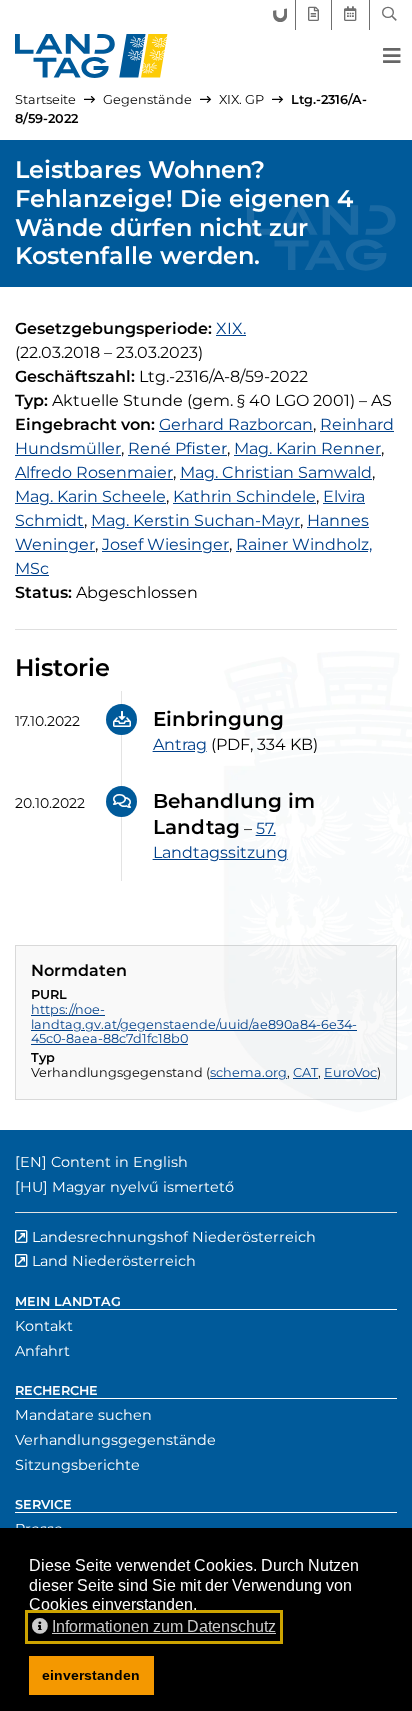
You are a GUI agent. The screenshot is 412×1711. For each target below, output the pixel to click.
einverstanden (91, 1675)
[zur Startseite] (91, 56)
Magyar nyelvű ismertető (143, 1187)
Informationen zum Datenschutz (164, 1626)
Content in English (119, 1162)
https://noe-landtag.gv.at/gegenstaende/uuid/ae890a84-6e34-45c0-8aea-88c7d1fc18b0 (194, 1024)
